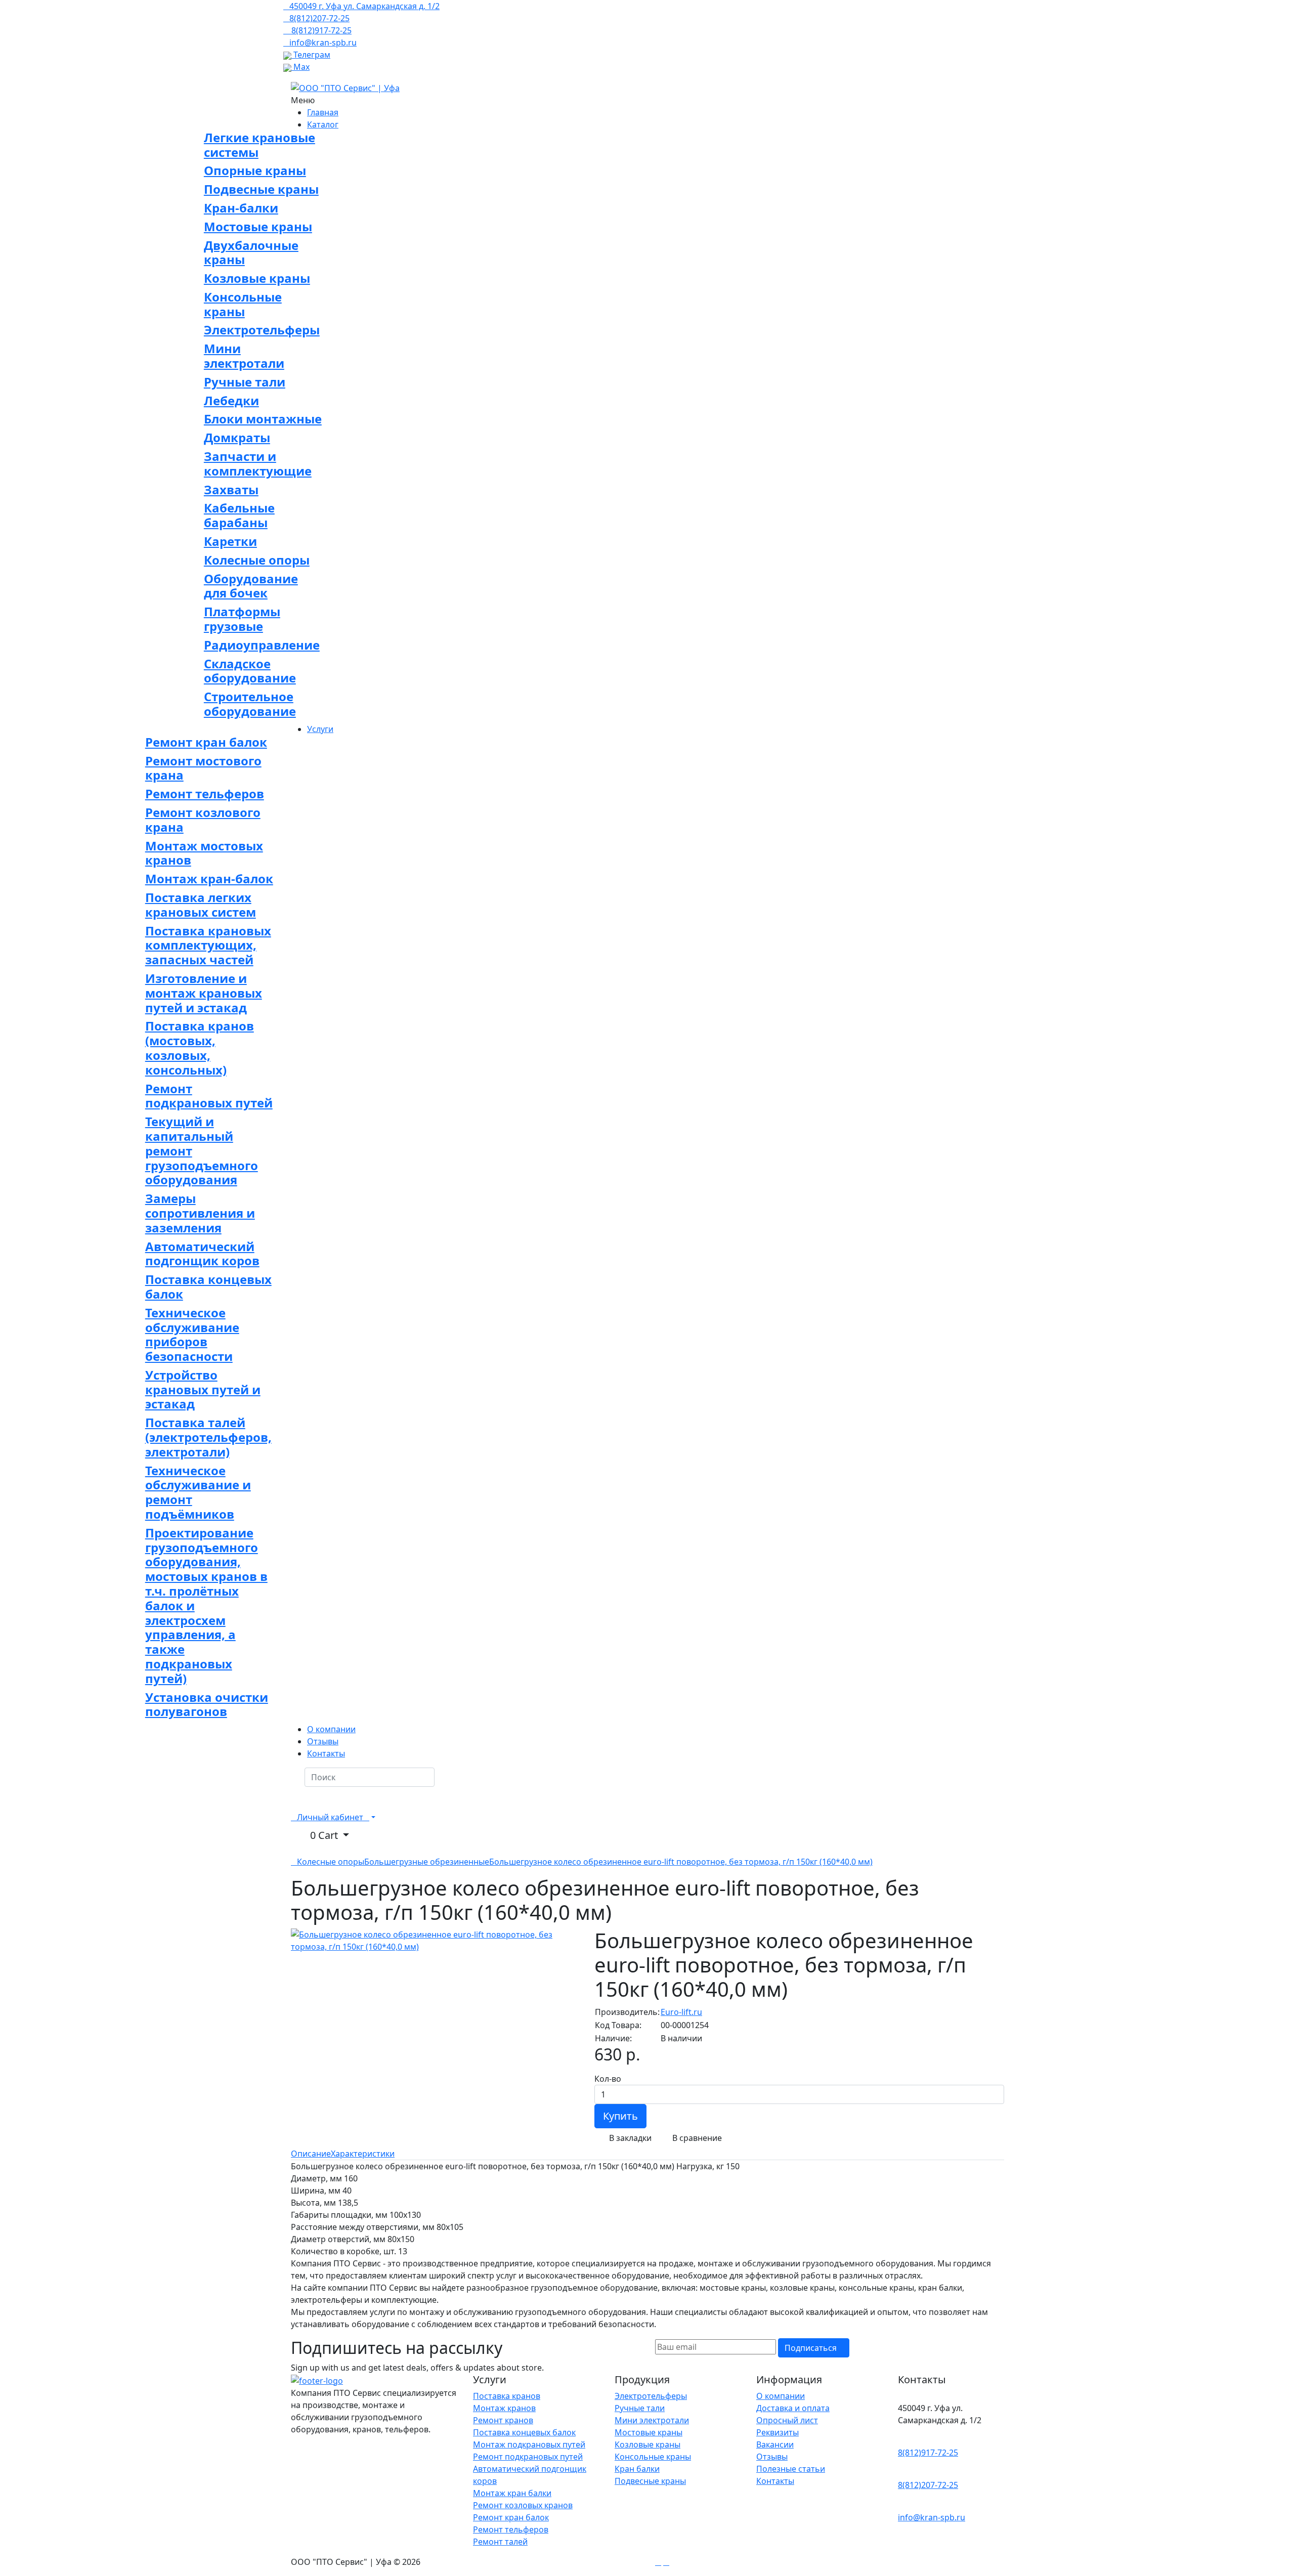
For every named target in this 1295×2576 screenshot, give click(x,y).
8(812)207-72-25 (928, 2485)
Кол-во (608, 2079)
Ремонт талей (500, 2542)
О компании (781, 2396)
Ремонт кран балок (511, 2517)
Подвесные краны (650, 2481)
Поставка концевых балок (524, 2432)
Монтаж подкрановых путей (529, 2444)
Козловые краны (647, 2444)
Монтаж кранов (504, 2408)
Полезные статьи (791, 2469)
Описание (311, 2154)
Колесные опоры (331, 1862)
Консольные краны (653, 2457)
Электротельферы (651, 2396)
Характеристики (363, 2154)
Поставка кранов (507, 2396)
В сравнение (696, 2138)
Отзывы (772, 2457)
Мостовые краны (649, 2432)
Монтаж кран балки (512, 2493)
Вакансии (775, 2444)
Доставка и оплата (793, 2408)
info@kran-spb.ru (932, 2517)
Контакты (775, 2481)
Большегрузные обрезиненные (427, 1862)
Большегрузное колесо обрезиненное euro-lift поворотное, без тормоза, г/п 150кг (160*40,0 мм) (681, 1862)
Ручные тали (640, 2408)
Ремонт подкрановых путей (528, 2457)
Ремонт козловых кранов (523, 2505)
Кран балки (637, 2469)
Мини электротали (652, 2420)
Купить (620, 2116)
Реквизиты (778, 2432)
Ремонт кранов (503, 2420)
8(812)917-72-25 (928, 2453)
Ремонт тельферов (511, 2529)
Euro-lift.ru (681, 2012)
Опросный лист (787, 2420)
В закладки (629, 2138)
